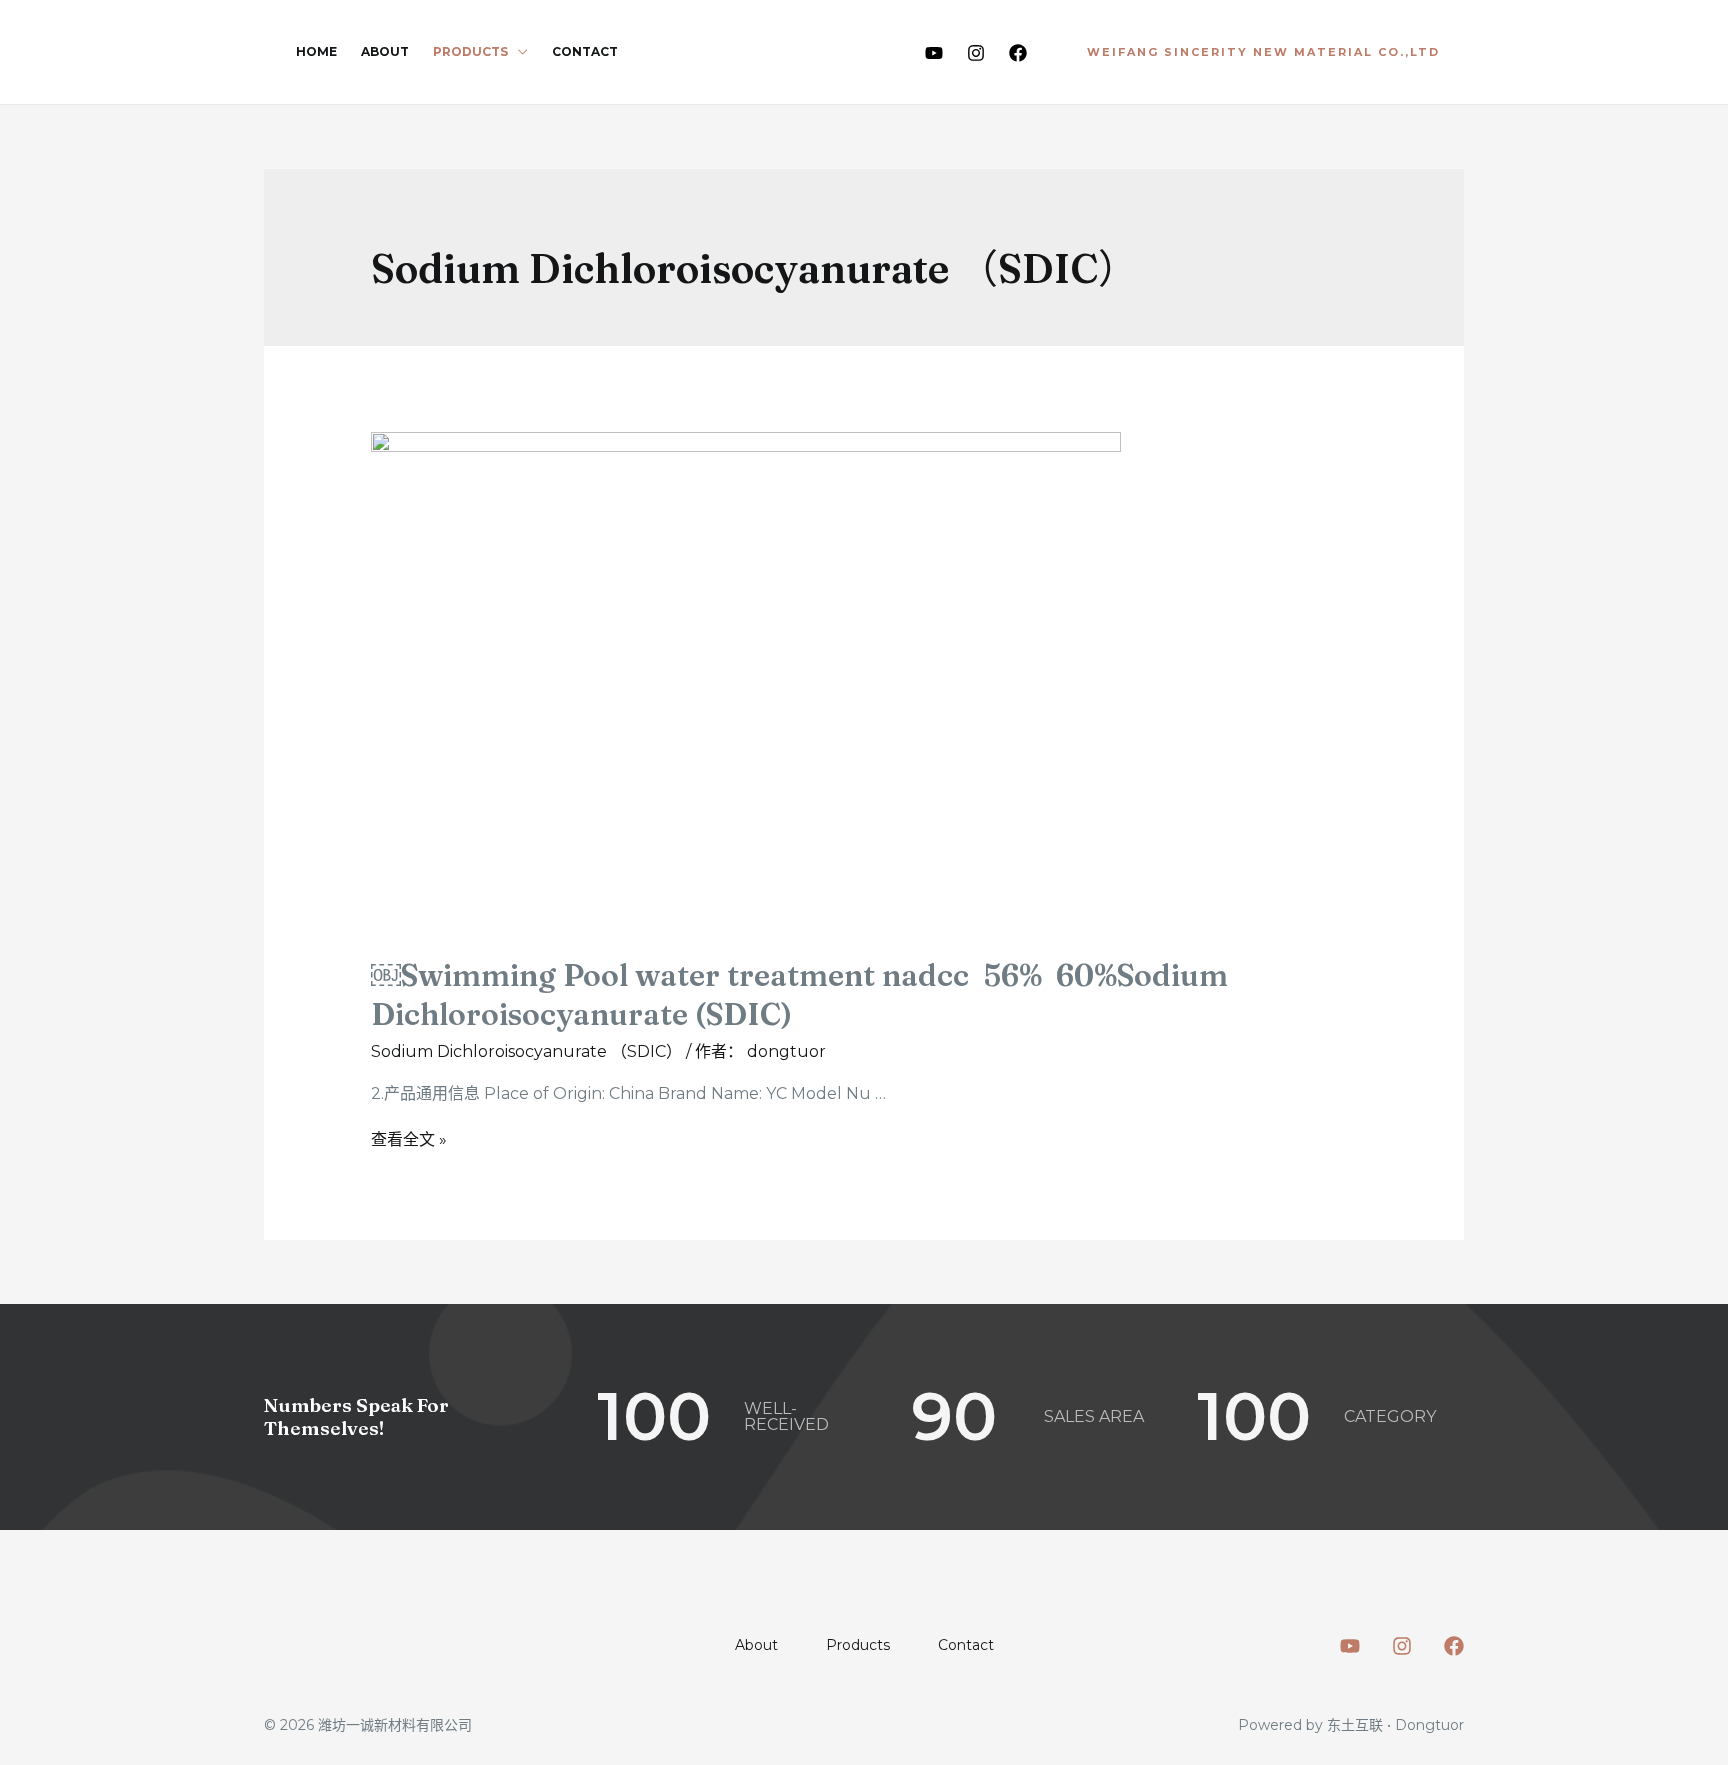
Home (316, 51)
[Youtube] (934, 53)
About (385, 51)
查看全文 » (409, 1139)
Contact (585, 51)
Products (470, 51)
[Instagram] (976, 53)
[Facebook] (1018, 53)
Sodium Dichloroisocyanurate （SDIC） (526, 1051)
